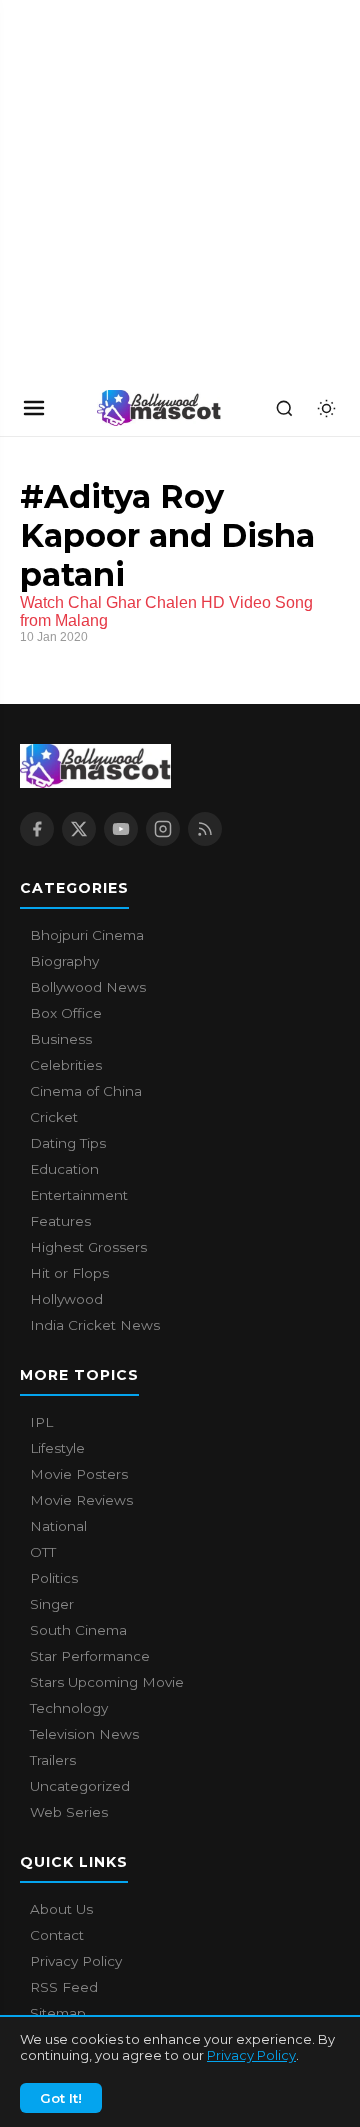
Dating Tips (68, 1143)
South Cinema (78, 1630)
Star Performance (90, 1656)
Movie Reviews (81, 1500)
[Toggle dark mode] (326, 408)
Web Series (69, 1812)
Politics (54, 1578)
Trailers (53, 1760)
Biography (64, 961)
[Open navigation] (34, 408)
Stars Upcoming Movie (107, 1682)
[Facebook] (37, 829)
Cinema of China (86, 1091)
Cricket (54, 1117)
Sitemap (58, 2013)
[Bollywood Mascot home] (159, 408)
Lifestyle (57, 1448)
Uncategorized (80, 1786)
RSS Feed (64, 1987)
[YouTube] (121, 829)
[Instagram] (163, 829)
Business (61, 1039)
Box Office (66, 1013)
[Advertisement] (150, 190)
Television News (84, 1734)
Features (60, 1221)
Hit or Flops (69, 1273)
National (58, 1526)
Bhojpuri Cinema (87, 935)
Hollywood (66, 1299)
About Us (61, 1909)
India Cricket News (95, 1325)
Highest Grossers (88, 1247)
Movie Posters (79, 1474)
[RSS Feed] (205, 829)
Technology (69, 1708)
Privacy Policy (251, 2055)
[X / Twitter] (79, 829)
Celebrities (66, 1065)
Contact (57, 1935)
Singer (52, 1604)
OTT (43, 1552)
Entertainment (79, 1195)
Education (64, 1169)
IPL (41, 1422)
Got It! (61, 2098)
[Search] (284, 408)
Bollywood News (88, 987)
